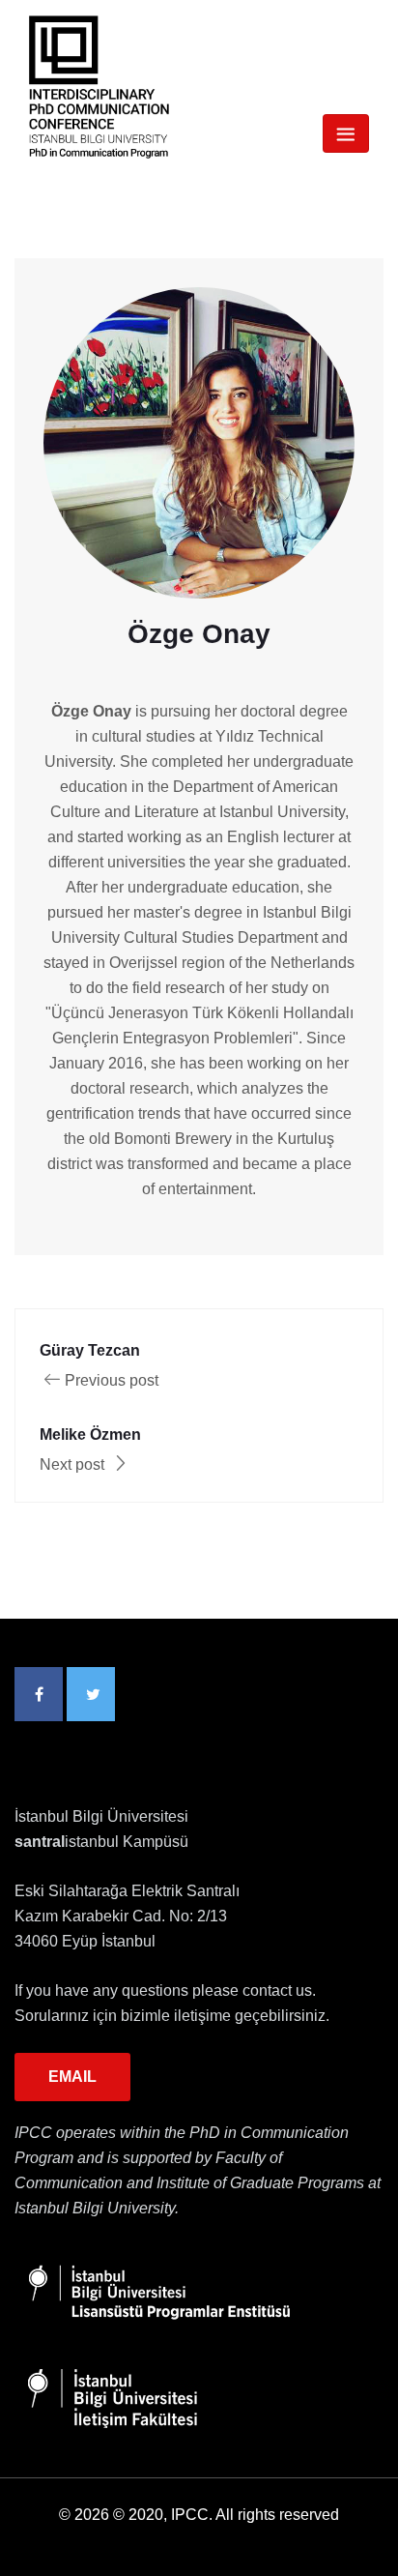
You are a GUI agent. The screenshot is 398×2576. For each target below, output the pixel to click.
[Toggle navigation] (346, 133)
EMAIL (72, 2077)
